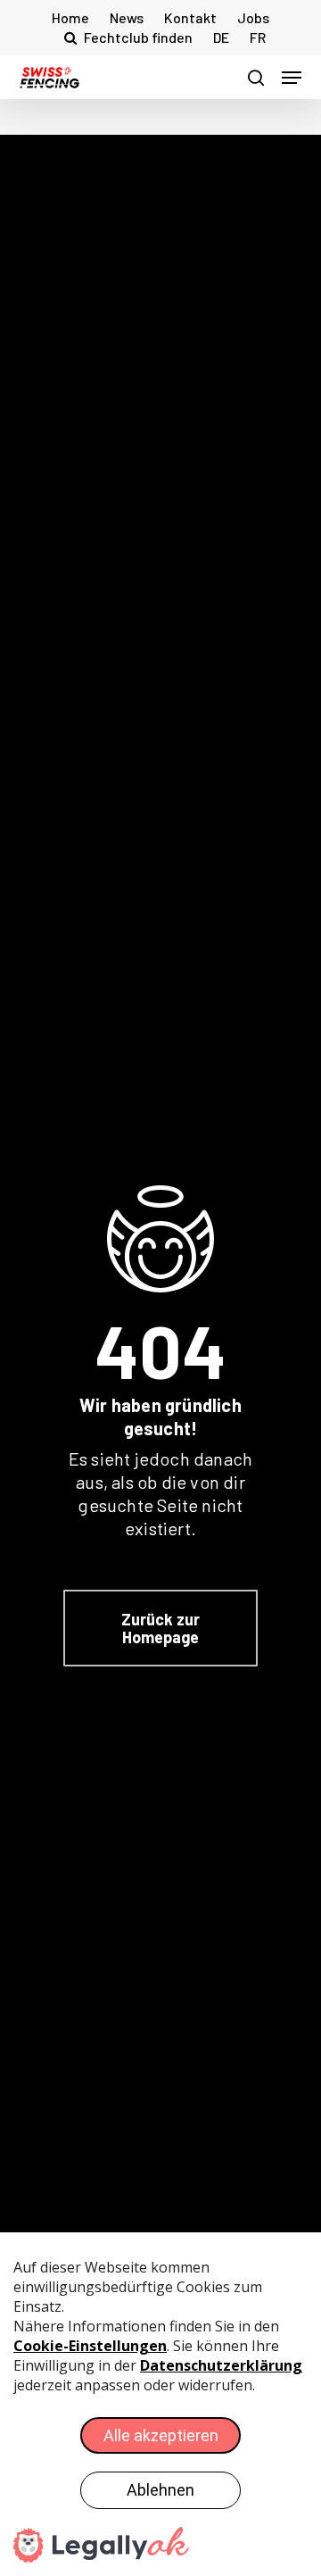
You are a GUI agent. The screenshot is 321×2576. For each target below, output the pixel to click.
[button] (292, 78)
